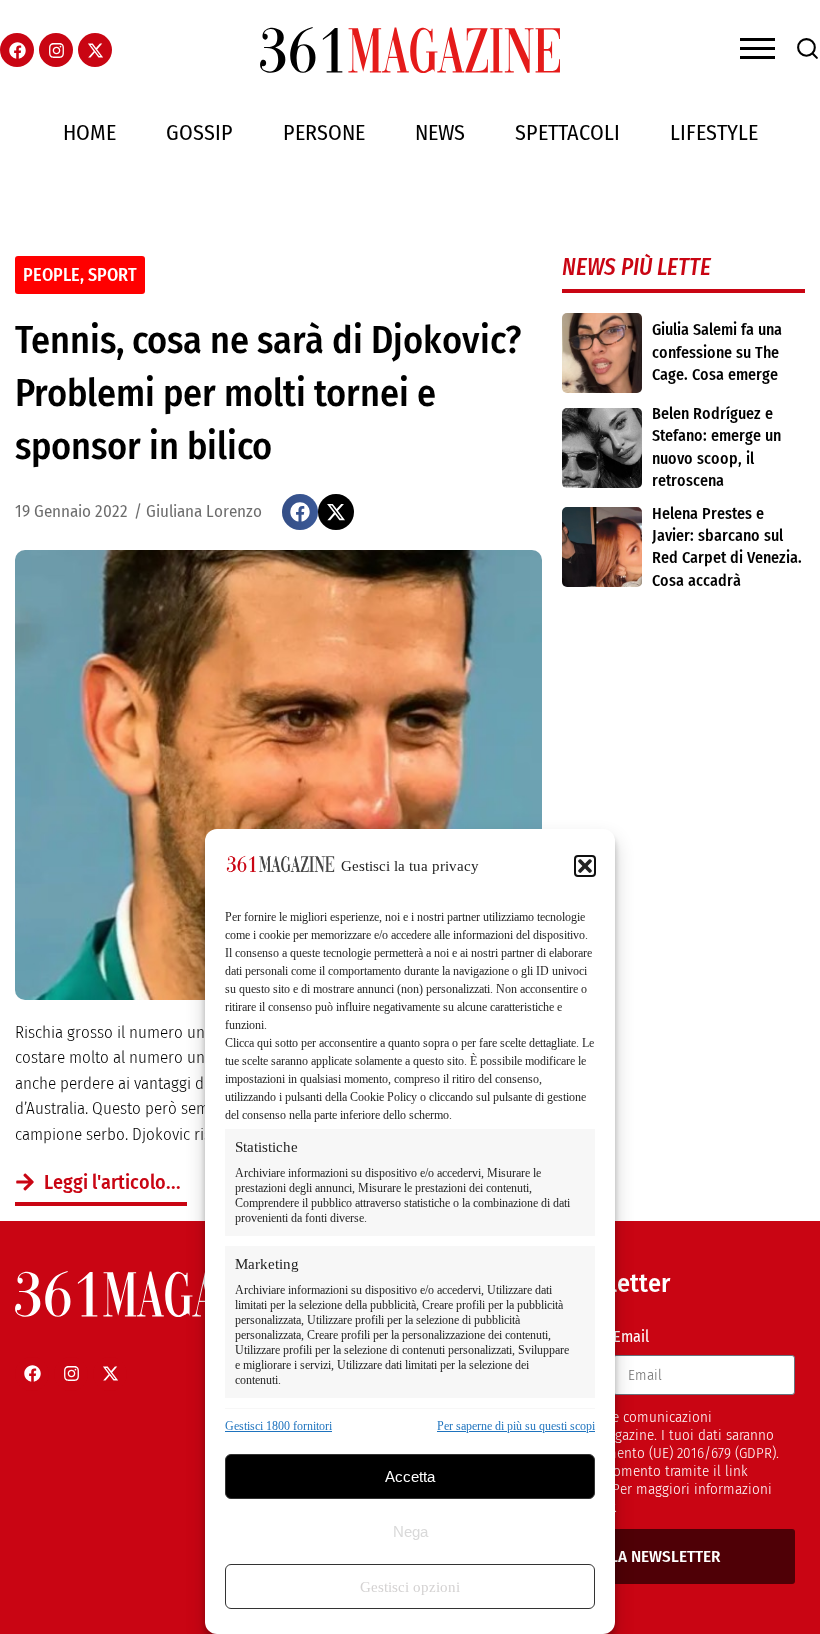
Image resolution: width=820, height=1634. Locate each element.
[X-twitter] (95, 50)
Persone (324, 132)
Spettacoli (567, 132)
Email (631, 1336)
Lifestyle (714, 132)
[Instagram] (56, 50)
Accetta (410, 1476)
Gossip (199, 132)
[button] (585, 866)
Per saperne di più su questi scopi (516, 1426)
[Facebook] (17, 50)
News (440, 132)
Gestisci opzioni (410, 1587)
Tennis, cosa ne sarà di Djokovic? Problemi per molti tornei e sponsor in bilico (268, 393)
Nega (410, 1531)
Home (89, 132)
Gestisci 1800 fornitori (278, 1426)
